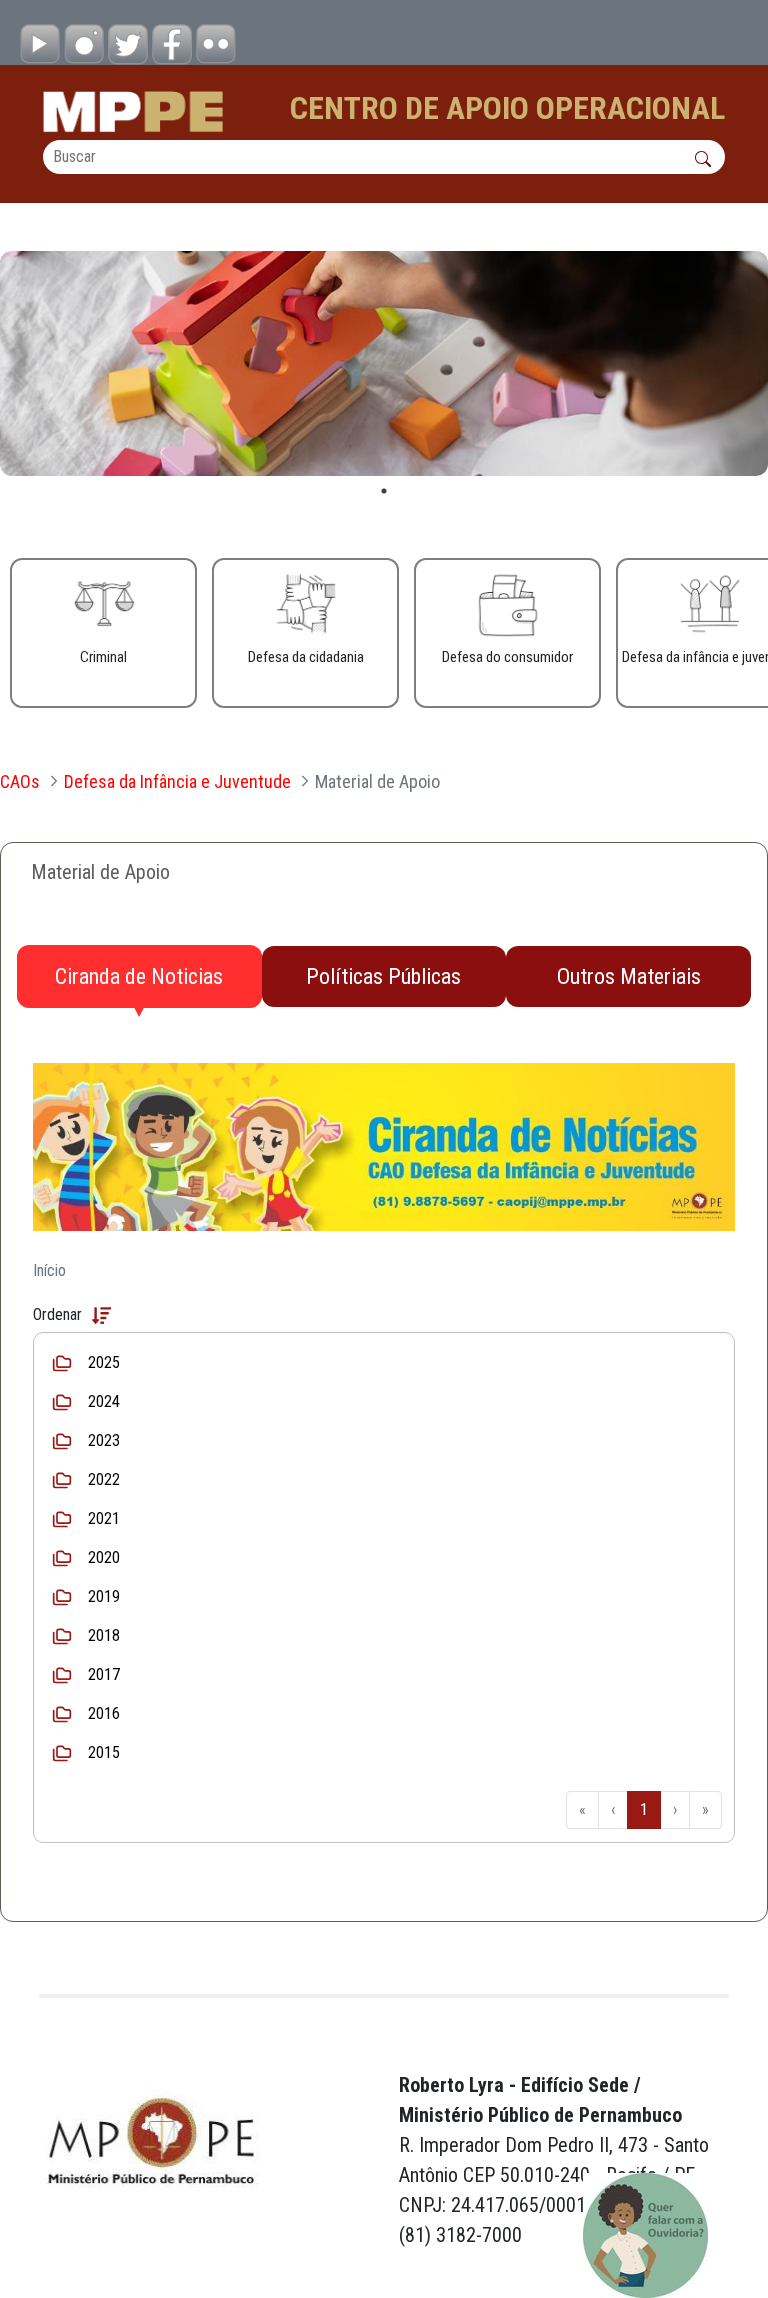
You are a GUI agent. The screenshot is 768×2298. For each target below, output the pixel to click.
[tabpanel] (384, 363)
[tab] (139, 976)
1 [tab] (384, 491)
